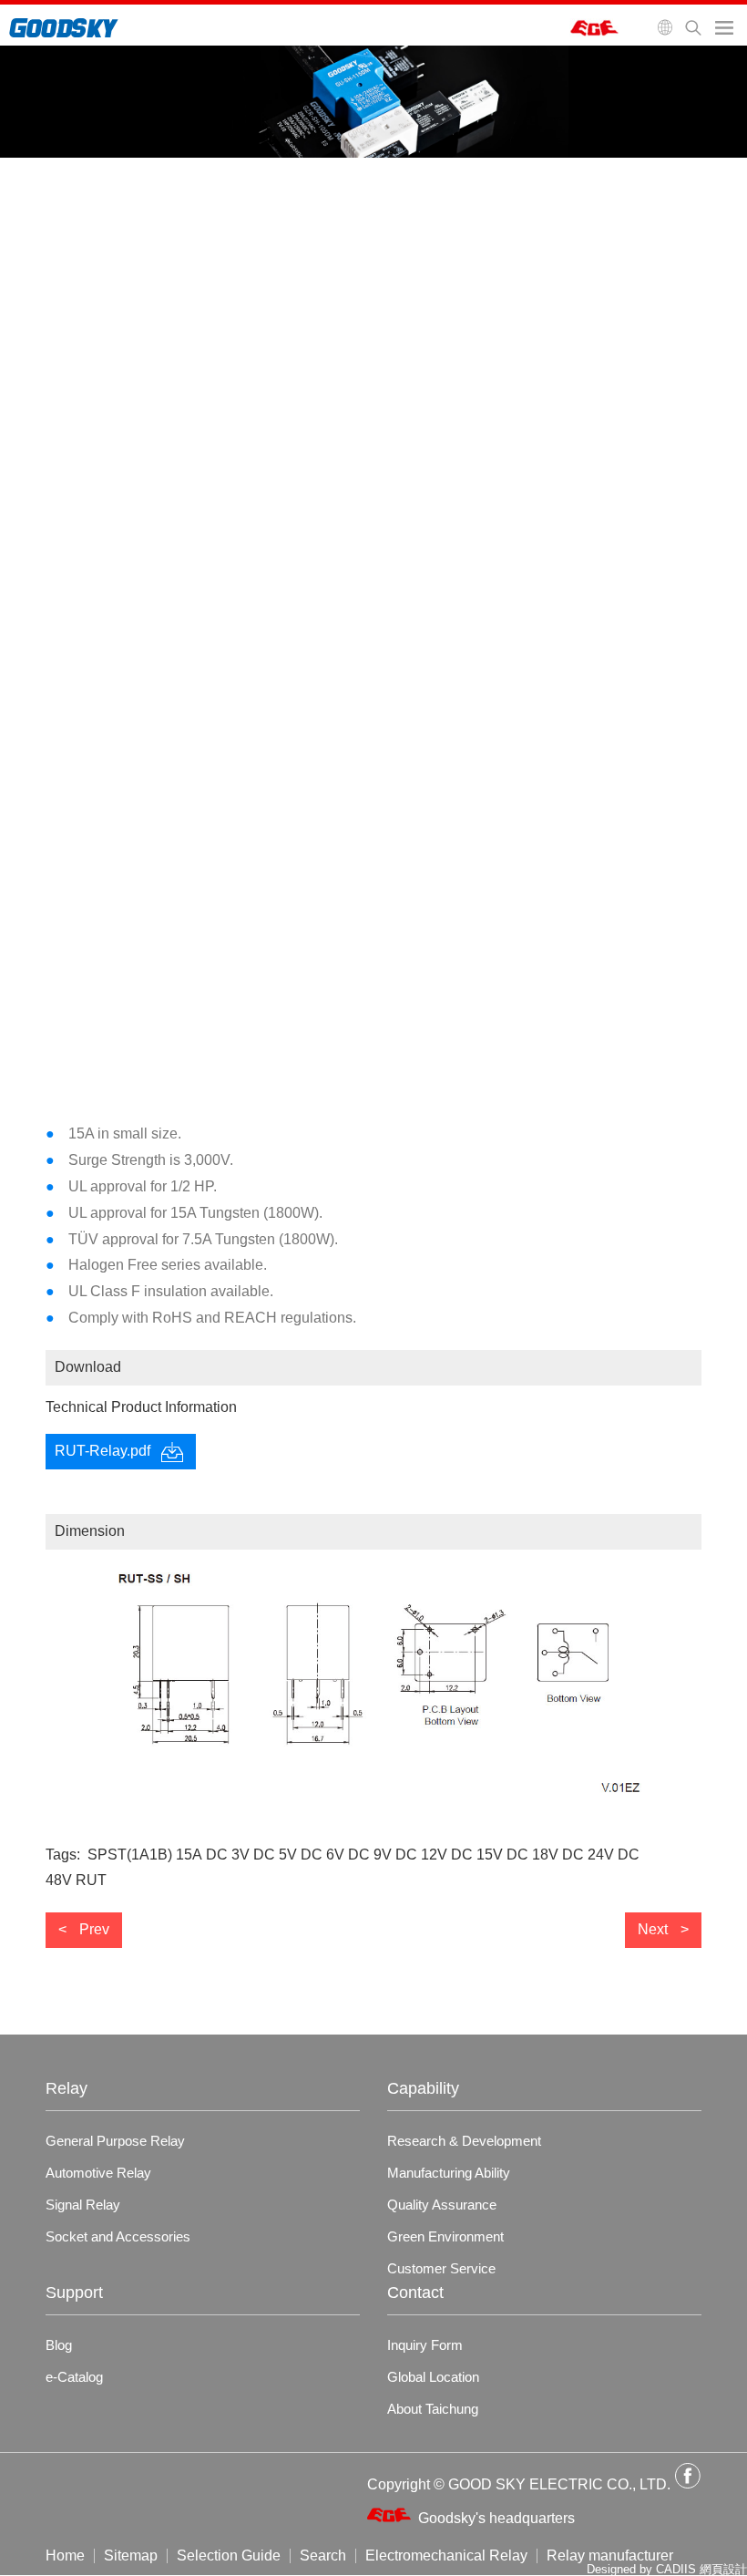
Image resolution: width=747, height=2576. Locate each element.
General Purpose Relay (115, 2141)
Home (65, 2556)
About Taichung (433, 2409)
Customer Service (441, 2268)
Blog (59, 2345)
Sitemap (131, 2556)
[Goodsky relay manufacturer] (64, 34)
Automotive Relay (98, 2173)
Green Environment (445, 2236)
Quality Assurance (442, 2205)
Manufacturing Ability (449, 2173)
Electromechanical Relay (446, 2556)
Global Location (433, 2377)
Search (323, 2556)
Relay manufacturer (610, 2556)
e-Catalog (74, 2377)
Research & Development (464, 2141)
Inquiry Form (425, 2345)
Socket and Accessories (118, 2236)
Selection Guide (229, 2556)
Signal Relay (83, 2205)
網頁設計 (723, 2569)
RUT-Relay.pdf (102, 1451)
